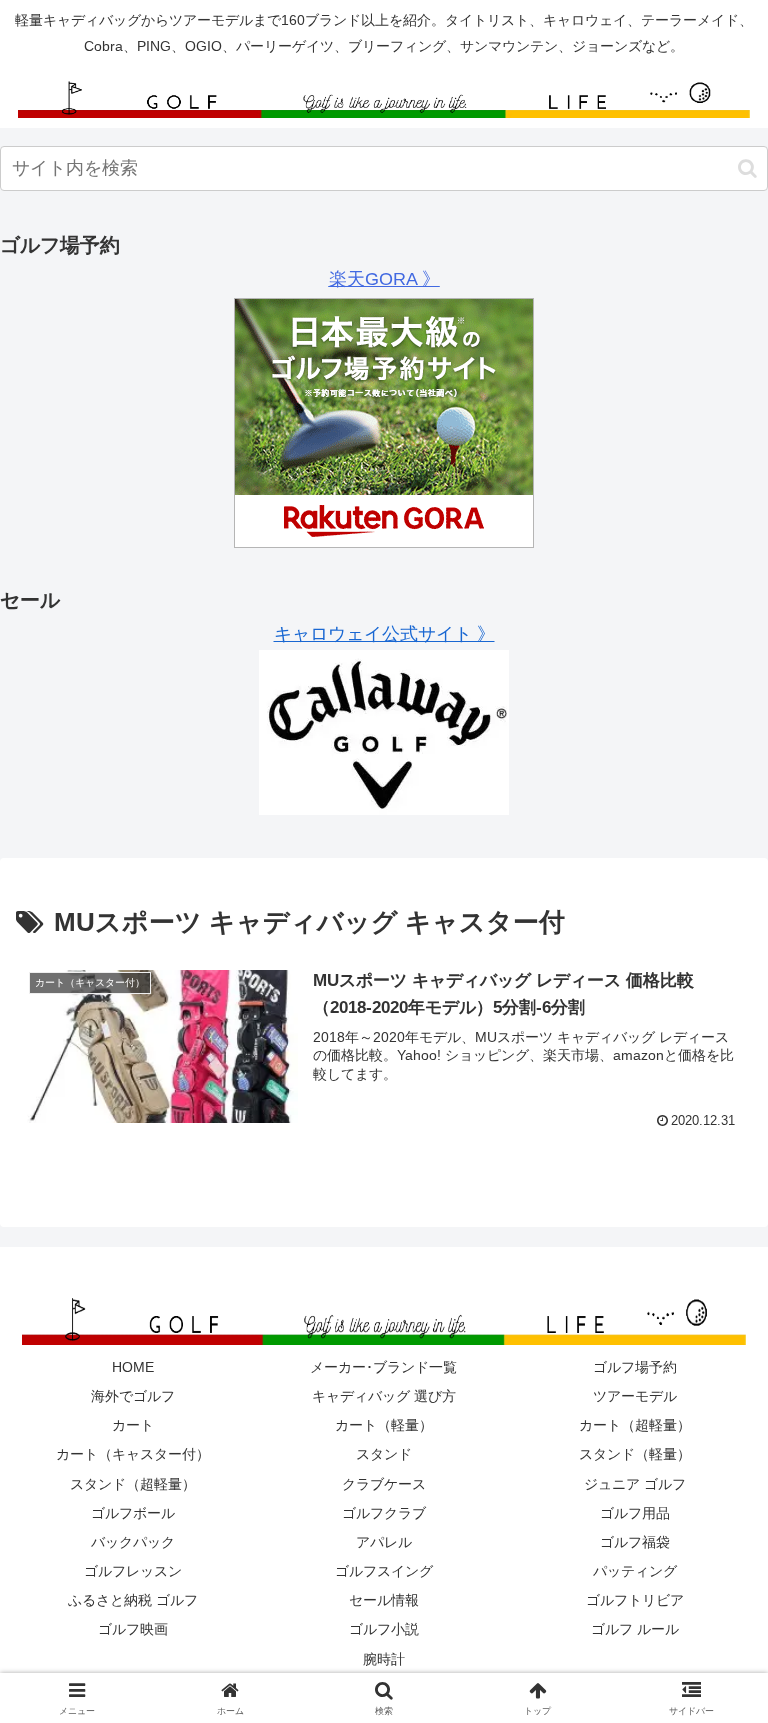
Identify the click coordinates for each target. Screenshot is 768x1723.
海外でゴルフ (133, 1396)
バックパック (133, 1542)
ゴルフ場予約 (635, 1367)
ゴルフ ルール (635, 1629)
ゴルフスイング (384, 1571)
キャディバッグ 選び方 (384, 1396)
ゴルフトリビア (635, 1600)
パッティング (635, 1571)
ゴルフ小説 (384, 1629)
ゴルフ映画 (133, 1629)
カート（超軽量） (635, 1425)
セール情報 (384, 1600)
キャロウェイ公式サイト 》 (384, 634)
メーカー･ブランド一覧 (383, 1367)
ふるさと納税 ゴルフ (133, 1600)
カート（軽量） (384, 1425)
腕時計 (384, 1659)
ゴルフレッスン (133, 1571)
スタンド (384, 1454)
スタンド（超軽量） (133, 1484)
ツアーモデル (635, 1396)
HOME (133, 1367)
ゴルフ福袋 (635, 1542)
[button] (747, 168)
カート (133, 1425)
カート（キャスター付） (133, 1454)
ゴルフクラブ (384, 1513)
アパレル (384, 1542)
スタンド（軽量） (635, 1454)
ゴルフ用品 (635, 1513)
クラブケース (384, 1484)
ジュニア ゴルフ (635, 1484)
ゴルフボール (133, 1513)
